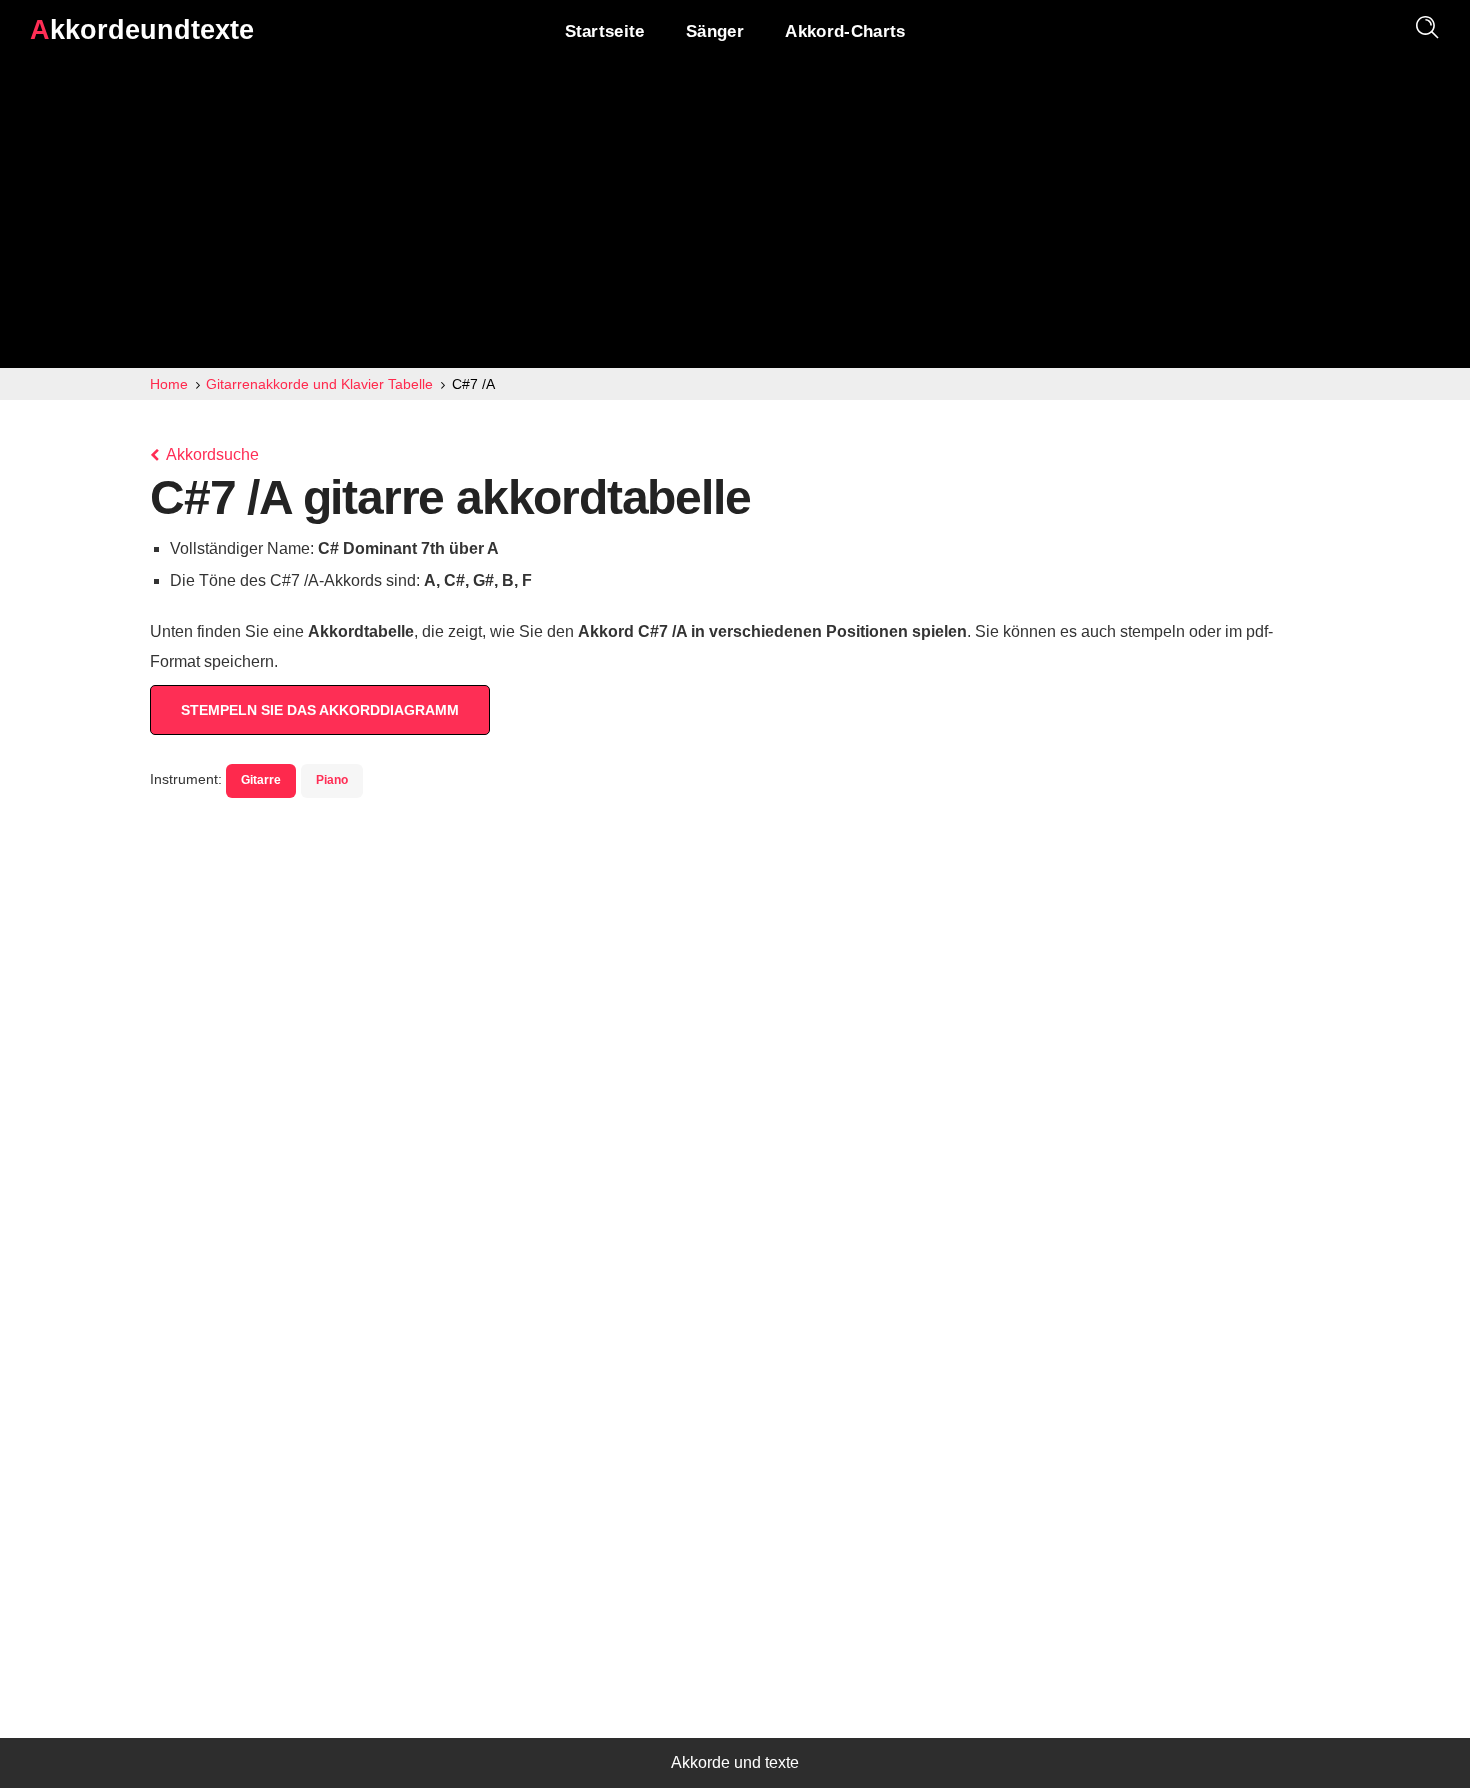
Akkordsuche (211, 454)
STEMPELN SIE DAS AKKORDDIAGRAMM (320, 710)
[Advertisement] (735, 218)
